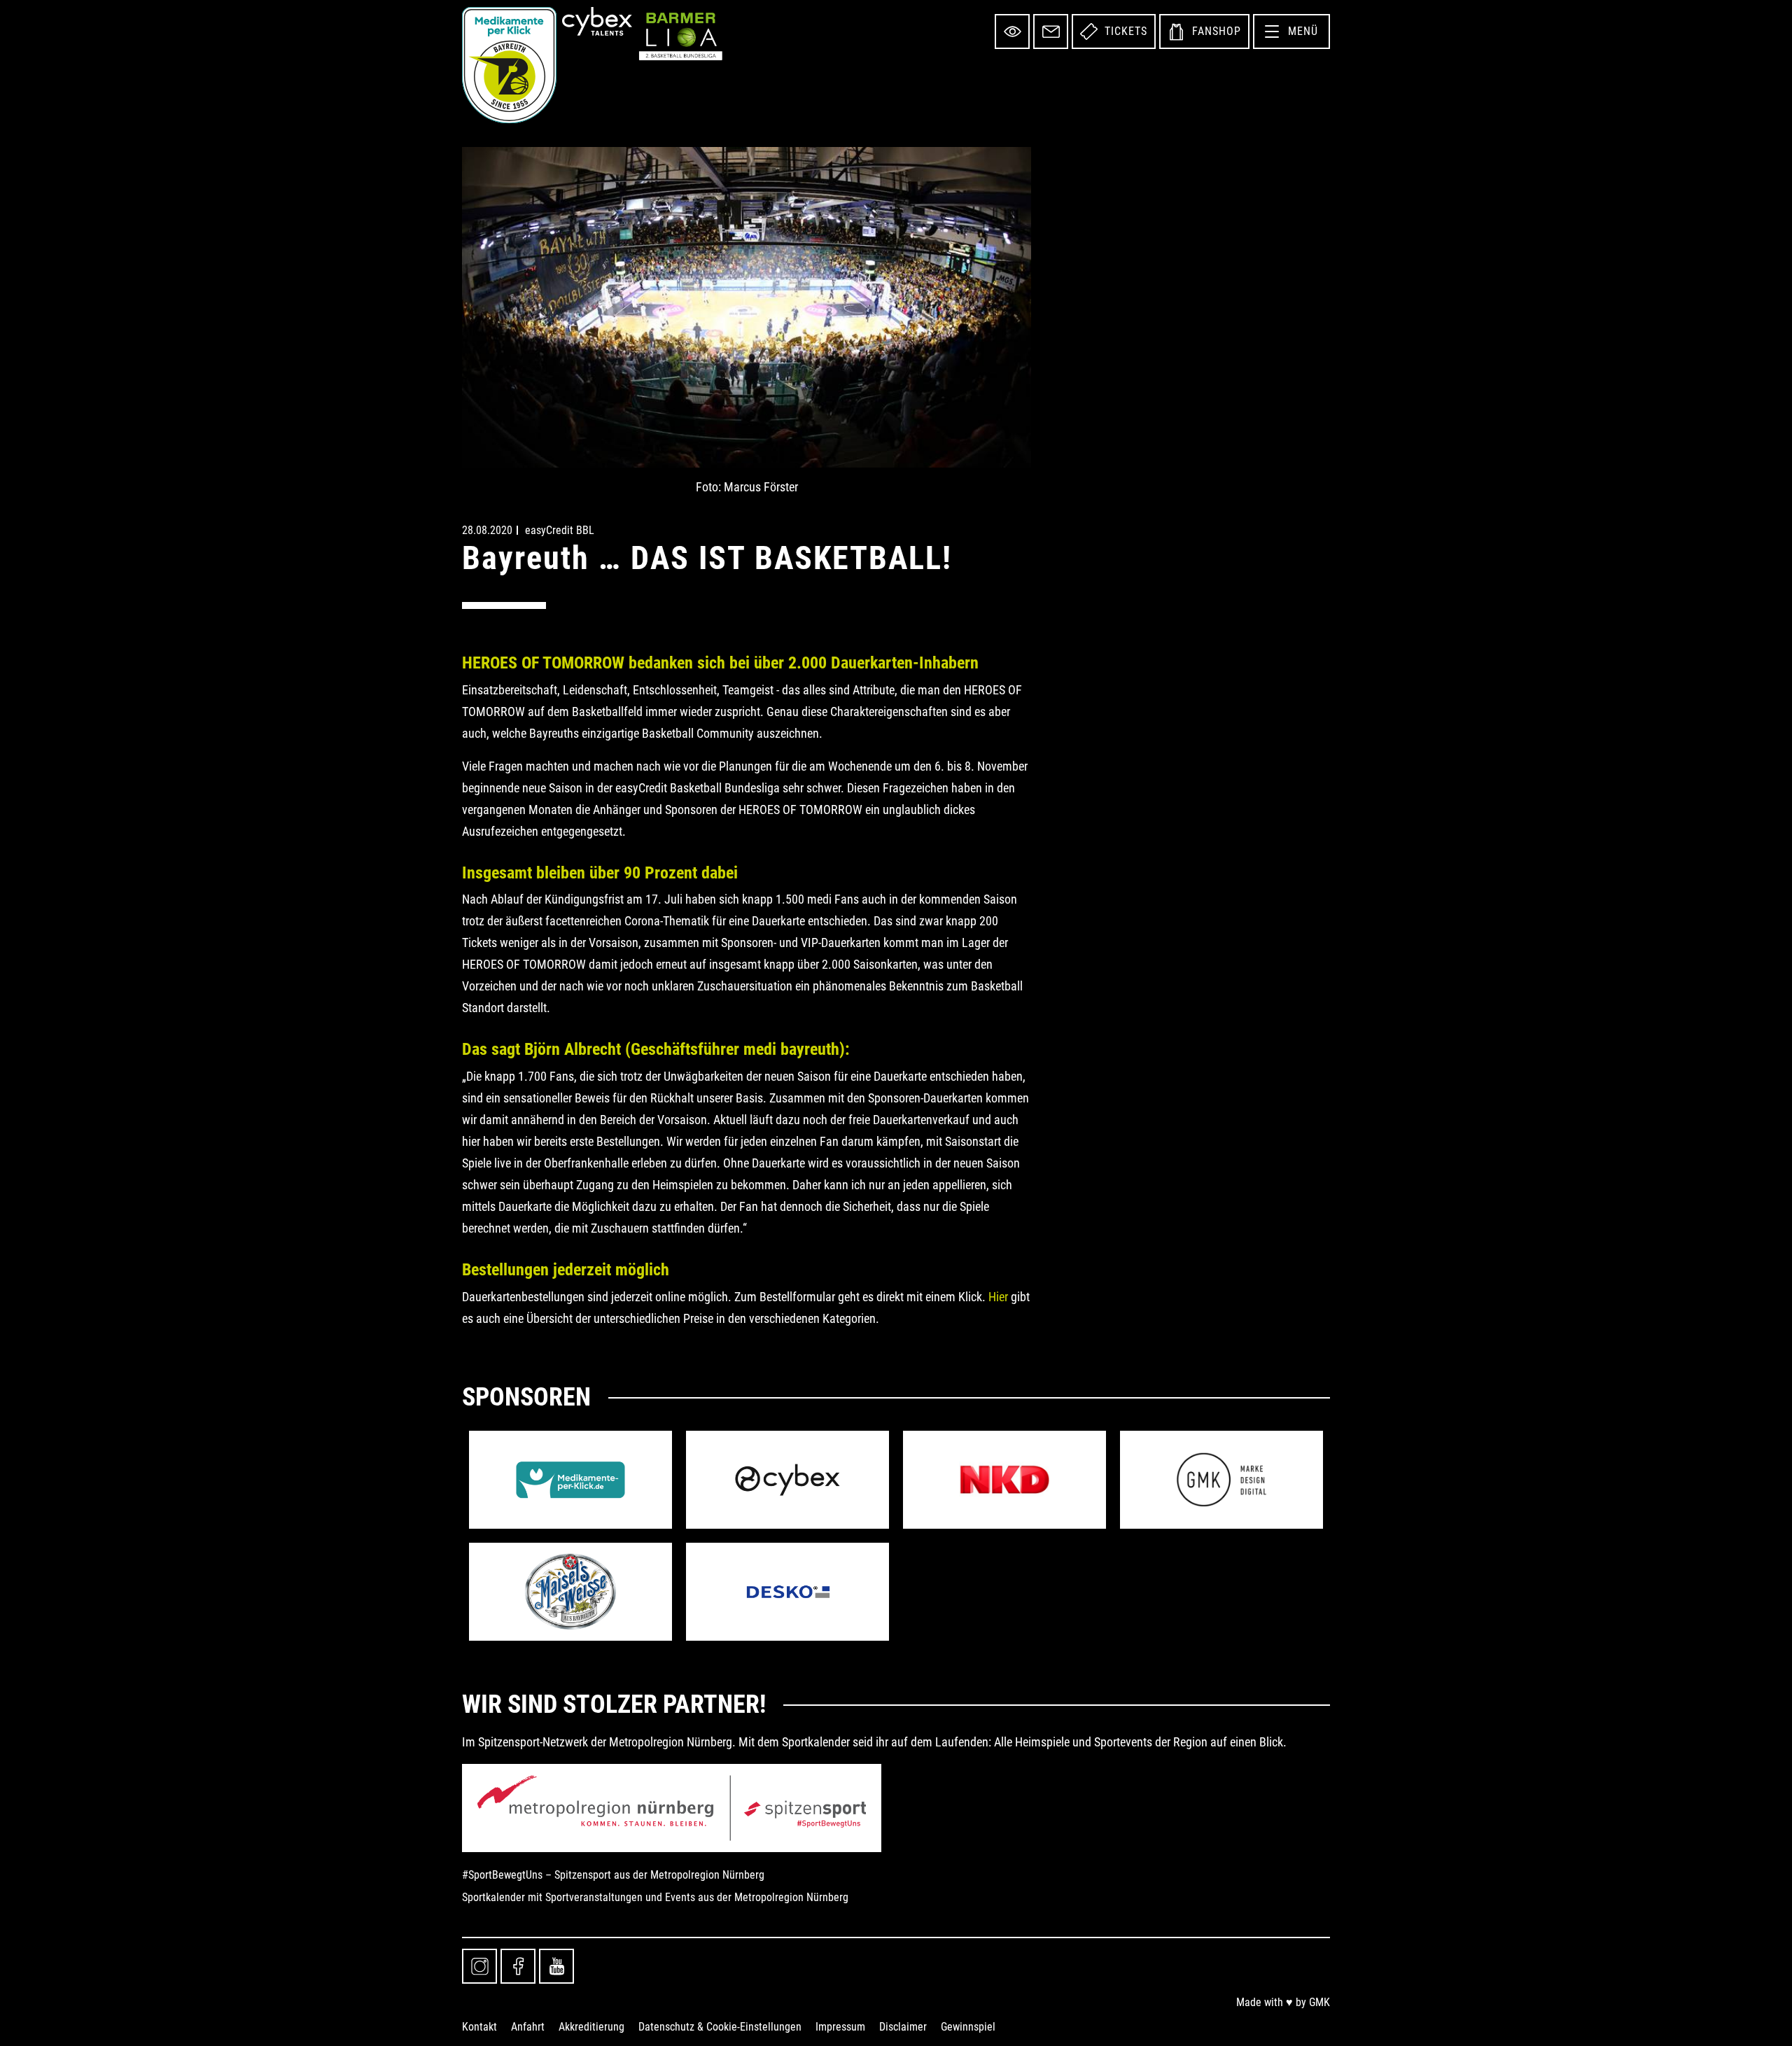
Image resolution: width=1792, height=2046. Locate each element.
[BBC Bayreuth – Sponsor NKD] (1004, 1480)
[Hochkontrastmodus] (1012, 31)
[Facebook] (518, 1966)
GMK (1319, 2002)
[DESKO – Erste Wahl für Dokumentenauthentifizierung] (787, 1592)
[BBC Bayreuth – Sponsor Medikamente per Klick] (570, 1480)
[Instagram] (479, 1966)
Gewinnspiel (968, 2027)
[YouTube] (556, 1966)
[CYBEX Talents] (597, 21)
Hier (998, 1297)
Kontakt (479, 2027)
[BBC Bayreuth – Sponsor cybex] (787, 1480)
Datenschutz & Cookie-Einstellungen (720, 2027)
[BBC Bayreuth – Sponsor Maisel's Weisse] (570, 1592)
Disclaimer (903, 2027)
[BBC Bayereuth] (509, 65)
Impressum (840, 2027)
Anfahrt (528, 2027)
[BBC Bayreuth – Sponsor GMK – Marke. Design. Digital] (1221, 1480)
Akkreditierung (591, 2027)
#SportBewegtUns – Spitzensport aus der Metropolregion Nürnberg (613, 1875)
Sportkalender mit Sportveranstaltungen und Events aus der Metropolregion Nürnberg (655, 1897)
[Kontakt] (1051, 31)
